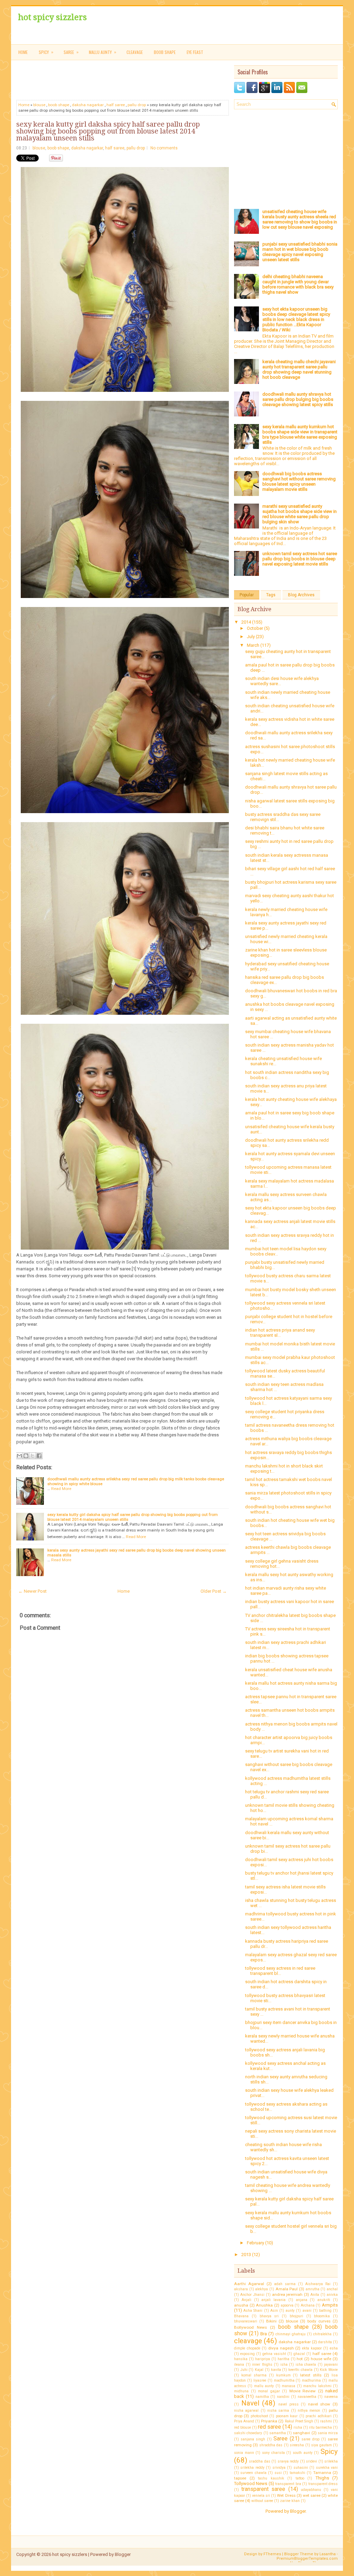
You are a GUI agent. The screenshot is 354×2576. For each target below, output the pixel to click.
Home (23, 52)
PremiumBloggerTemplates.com (307, 2559)
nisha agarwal (246, 2411)
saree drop (310, 2439)
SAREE (71, 52)
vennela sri (261, 2496)
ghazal (299, 2354)
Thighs (322, 2478)
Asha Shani (253, 2311)
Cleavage (135, 52)
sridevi (311, 2461)
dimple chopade (247, 2348)
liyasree (260, 2380)
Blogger (298, 2511)
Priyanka (269, 2421)
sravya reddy (288, 2461)
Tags (271, 595)
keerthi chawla (300, 2370)
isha (284, 2365)
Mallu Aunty (103, 52)
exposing (248, 2354)
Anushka (264, 2305)
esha (334, 2348)
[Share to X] (32, 1456)
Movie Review (303, 2391)
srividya (279, 2468)
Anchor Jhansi (252, 2295)
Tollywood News (251, 2483)
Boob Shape (165, 52)
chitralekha (322, 2334)
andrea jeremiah (287, 2294)
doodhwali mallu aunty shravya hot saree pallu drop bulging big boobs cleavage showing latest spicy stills (298, 399)
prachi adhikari (318, 2416)
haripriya (263, 2359)
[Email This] (19, 1456)
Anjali (246, 2300)
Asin (274, 2311)
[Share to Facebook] (39, 1456)
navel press (288, 2404)
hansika (241, 2359)
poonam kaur (287, 2416)
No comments (164, 148)
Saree (281, 2439)
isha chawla (306, 2365)
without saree (262, 2501)
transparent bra (288, 2484)
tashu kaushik (271, 2478)
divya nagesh (281, 2348)
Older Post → (214, 1591)
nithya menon (309, 2411)
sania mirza (328, 2433)
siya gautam (321, 2445)
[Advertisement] (184, 81)
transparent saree (263, 2489)
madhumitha (284, 2380)
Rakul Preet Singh (299, 2421)
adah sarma (285, 2284)
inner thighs (262, 2365)
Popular (247, 595)
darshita (325, 2342)
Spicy (329, 2451)
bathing (325, 2311)
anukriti (324, 2300)
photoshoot (259, 2416)
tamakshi (297, 2473)
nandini (283, 2397)
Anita (315, 2295)
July (251, 637)
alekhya (262, 2289)
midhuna (241, 2391)
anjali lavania (273, 2300)
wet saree (312, 2495)
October (255, 628)
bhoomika (322, 2316)
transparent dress (323, 2484)
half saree (116, 105)
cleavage (248, 2341)
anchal (332, 2289)
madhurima (311, 2380)
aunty (290, 2311)
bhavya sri (269, 2316)
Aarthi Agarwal (249, 2284)
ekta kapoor (312, 2348)
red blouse (243, 2427)
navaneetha (307, 2397)
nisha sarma (278, 2411)
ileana (239, 2365)
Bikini (271, 2321)
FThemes (272, 2554)
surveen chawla (253, 2473)
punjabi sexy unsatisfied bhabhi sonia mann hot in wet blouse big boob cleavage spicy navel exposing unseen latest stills (300, 252)
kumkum (283, 2375)
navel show (319, 2404)
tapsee (240, 2478)
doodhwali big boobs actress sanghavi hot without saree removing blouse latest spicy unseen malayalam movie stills (299, 481)
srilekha (331, 2461)
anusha (241, 2305)
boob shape (59, 105)
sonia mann (244, 2453)
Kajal (259, 2370)
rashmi (326, 2421)
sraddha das (259, 2461)
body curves (319, 2321)
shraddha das (271, 2445)
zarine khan (290, 2501)
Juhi (244, 2370)
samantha (278, 2433)
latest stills (311, 2375)
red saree (269, 2427)
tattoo (300, 2478)
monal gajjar (269, 2391)
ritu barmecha (320, 2427)
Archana (308, 2305)
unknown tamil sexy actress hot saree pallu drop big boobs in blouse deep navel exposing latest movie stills (300, 559)
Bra (264, 2334)
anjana (302, 2300)
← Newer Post (32, 1591)
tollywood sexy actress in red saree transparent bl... (280, 1971)
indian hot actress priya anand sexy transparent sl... (280, 1333)
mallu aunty (264, 2386)
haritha (283, 2359)
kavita (276, 2370)
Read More (61, 1489)
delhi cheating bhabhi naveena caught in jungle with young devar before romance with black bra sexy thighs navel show (298, 284)
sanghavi (301, 2433)
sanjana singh (253, 2439)
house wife (321, 2359)
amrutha (313, 2289)
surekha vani (327, 2468)
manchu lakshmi (317, 2386)
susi (278, 2473)
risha (298, 2427)
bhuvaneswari (246, 2321)
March (254, 645)
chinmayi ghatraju (291, 2334)
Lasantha (328, 2554)
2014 (247, 622)
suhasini (301, 2468)
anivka (332, 2295)
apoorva (287, 2305)
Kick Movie (329, 2370)
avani (307, 2311)
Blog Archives (301, 595)
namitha (262, 2397)
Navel (250, 2403)
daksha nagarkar (88, 105)
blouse (39, 105)
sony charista (273, 2453)
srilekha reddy (252, 2468)
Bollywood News (250, 2327)
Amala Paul (287, 2289)
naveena (331, 2397)
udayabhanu (311, 2490)
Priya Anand (244, 2421)
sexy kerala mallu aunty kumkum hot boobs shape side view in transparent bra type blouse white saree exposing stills (300, 434)
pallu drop (137, 105)
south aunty (303, 2453)
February (256, 2243)
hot (300, 2359)
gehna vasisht (274, 2354)
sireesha (297, 2445)
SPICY (46, 52)
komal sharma (254, 2375)
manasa (288, 2386)
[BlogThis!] (26, 1456)
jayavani (331, 2365)
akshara (241, 2289)
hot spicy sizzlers (52, 17)
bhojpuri (296, 2316)
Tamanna (322, 2473)
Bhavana (241, 2316)
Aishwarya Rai (318, 2284)
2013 (247, 2255)
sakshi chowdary (248, 2433)
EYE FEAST (195, 52)
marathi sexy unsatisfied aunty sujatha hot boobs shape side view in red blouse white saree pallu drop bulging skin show (300, 514)
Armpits (330, 2305)
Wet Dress (286, 2495)
